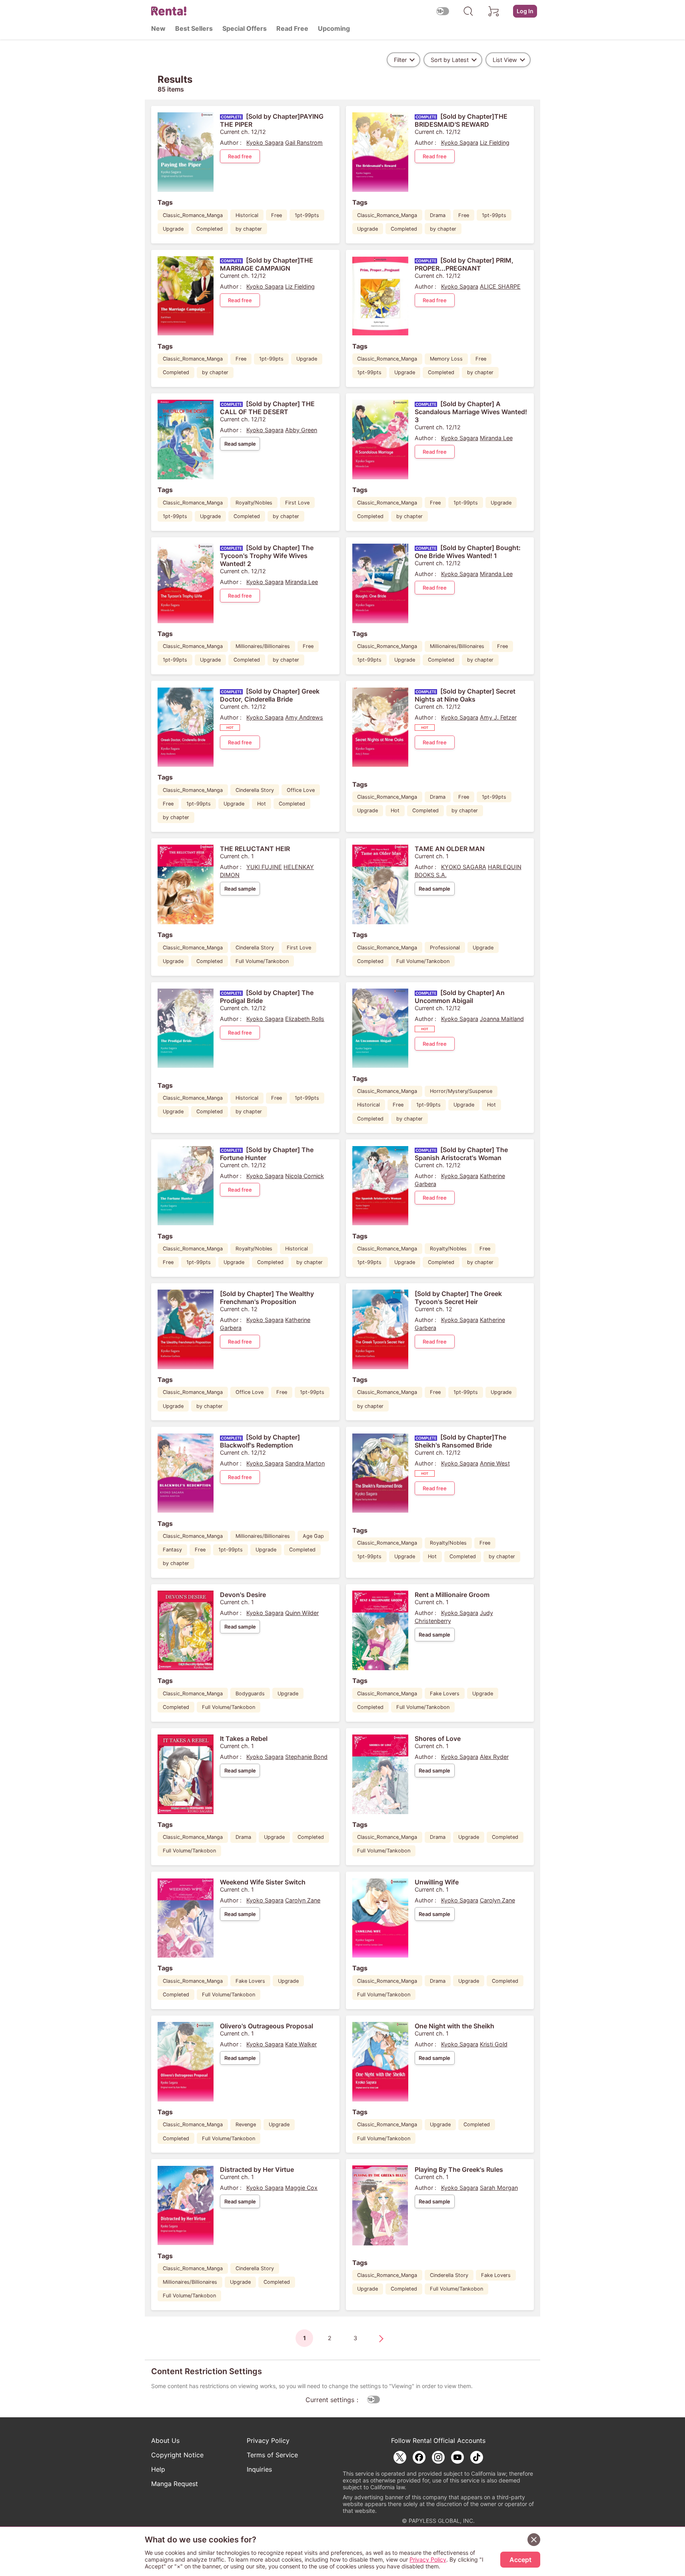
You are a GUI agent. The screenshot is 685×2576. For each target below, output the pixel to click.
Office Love (301, 790)
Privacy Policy (268, 2440)
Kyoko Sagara (265, 143)
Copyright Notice (177, 2455)
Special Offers (245, 28)
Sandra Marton (305, 1463)
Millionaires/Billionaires (263, 646)
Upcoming (334, 28)
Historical (247, 215)
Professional (445, 948)
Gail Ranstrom (304, 143)
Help (158, 2469)
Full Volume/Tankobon (262, 961)
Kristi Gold (494, 2044)
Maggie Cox (301, 2188)
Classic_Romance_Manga (193, 215)
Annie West (495, 1463)
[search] (468, 11)
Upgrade (173, 229)
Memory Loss (446, 359)
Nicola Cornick (305, 1176)
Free (277, 215)
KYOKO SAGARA (464, 867)
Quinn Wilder (302, 1613)
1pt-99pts (307, 215)
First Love (297, 503)
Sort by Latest (450, 60)
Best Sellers (194, 28)
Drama (438, 215)
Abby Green (301, 430)
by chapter (249, 229)
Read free (240, 156)
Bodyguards (250, 1694)
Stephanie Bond (306, 1757)
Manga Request (175, 2484)
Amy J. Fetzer (498, 717)
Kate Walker (301, 2044)
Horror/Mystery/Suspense (461, 1091)
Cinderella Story (255, 790)
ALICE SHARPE (500, 286)
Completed (210, 229)
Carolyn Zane (303, 1900)
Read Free (292, 28)
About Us (165, 2440)
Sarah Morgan (499, 2188)
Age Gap (313, 1536)
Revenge (246, 2124)
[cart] (494, 11)
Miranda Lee (496, 438)
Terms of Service (272, 2455)
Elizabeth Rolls (305, 1019)
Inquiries (259, 2469)
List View (505, 60)
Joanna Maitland (502, 1019)
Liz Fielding (495, 143)
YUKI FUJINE (264, 867)
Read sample (240, 444)
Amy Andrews (304, 717)
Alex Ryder (494, 1757)
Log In (525, 11)
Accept (520, 2560)
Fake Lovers (445, 1694)
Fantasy (172, 1550)
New (158, 28)
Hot (262, 804)
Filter (400, 60)
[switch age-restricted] (443, 11)
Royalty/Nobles (254, 503)
